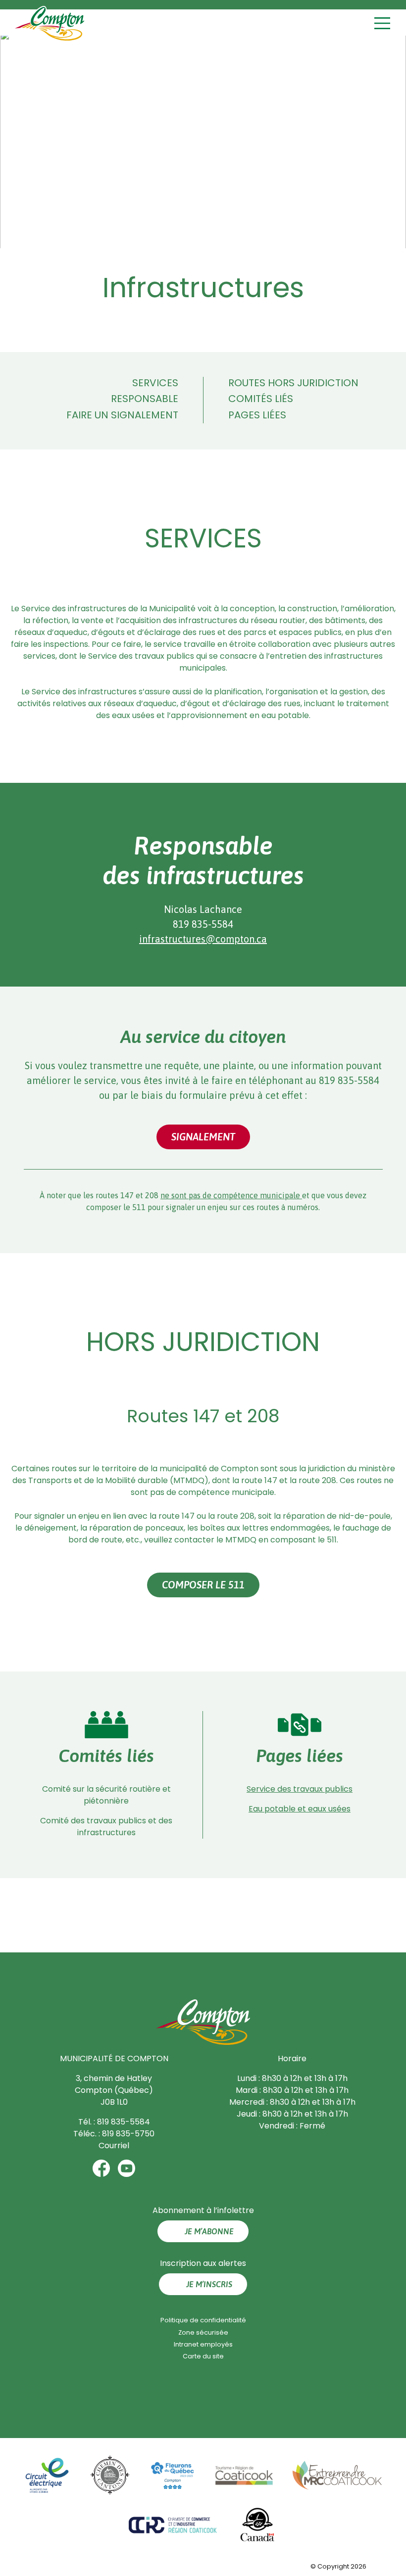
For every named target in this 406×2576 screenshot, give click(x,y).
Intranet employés (203, 2344)
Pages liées (257, 415)
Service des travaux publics (300, 1789)
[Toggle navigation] (383, 23)
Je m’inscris (209, 2284)
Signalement (203, 1137)
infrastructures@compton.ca (203, 939)
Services (155, 383)
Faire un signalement (122, 415)
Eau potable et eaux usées (300, 1809)
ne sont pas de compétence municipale (231, 1195)
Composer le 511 (203, 1585)
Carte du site (203, 2356)
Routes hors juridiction (293, 383)
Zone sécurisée (203, 2332)
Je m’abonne (209, 2231)
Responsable (145, 399)
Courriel (114, 2146)
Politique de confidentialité (203, 2320)
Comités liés (261, 399)
